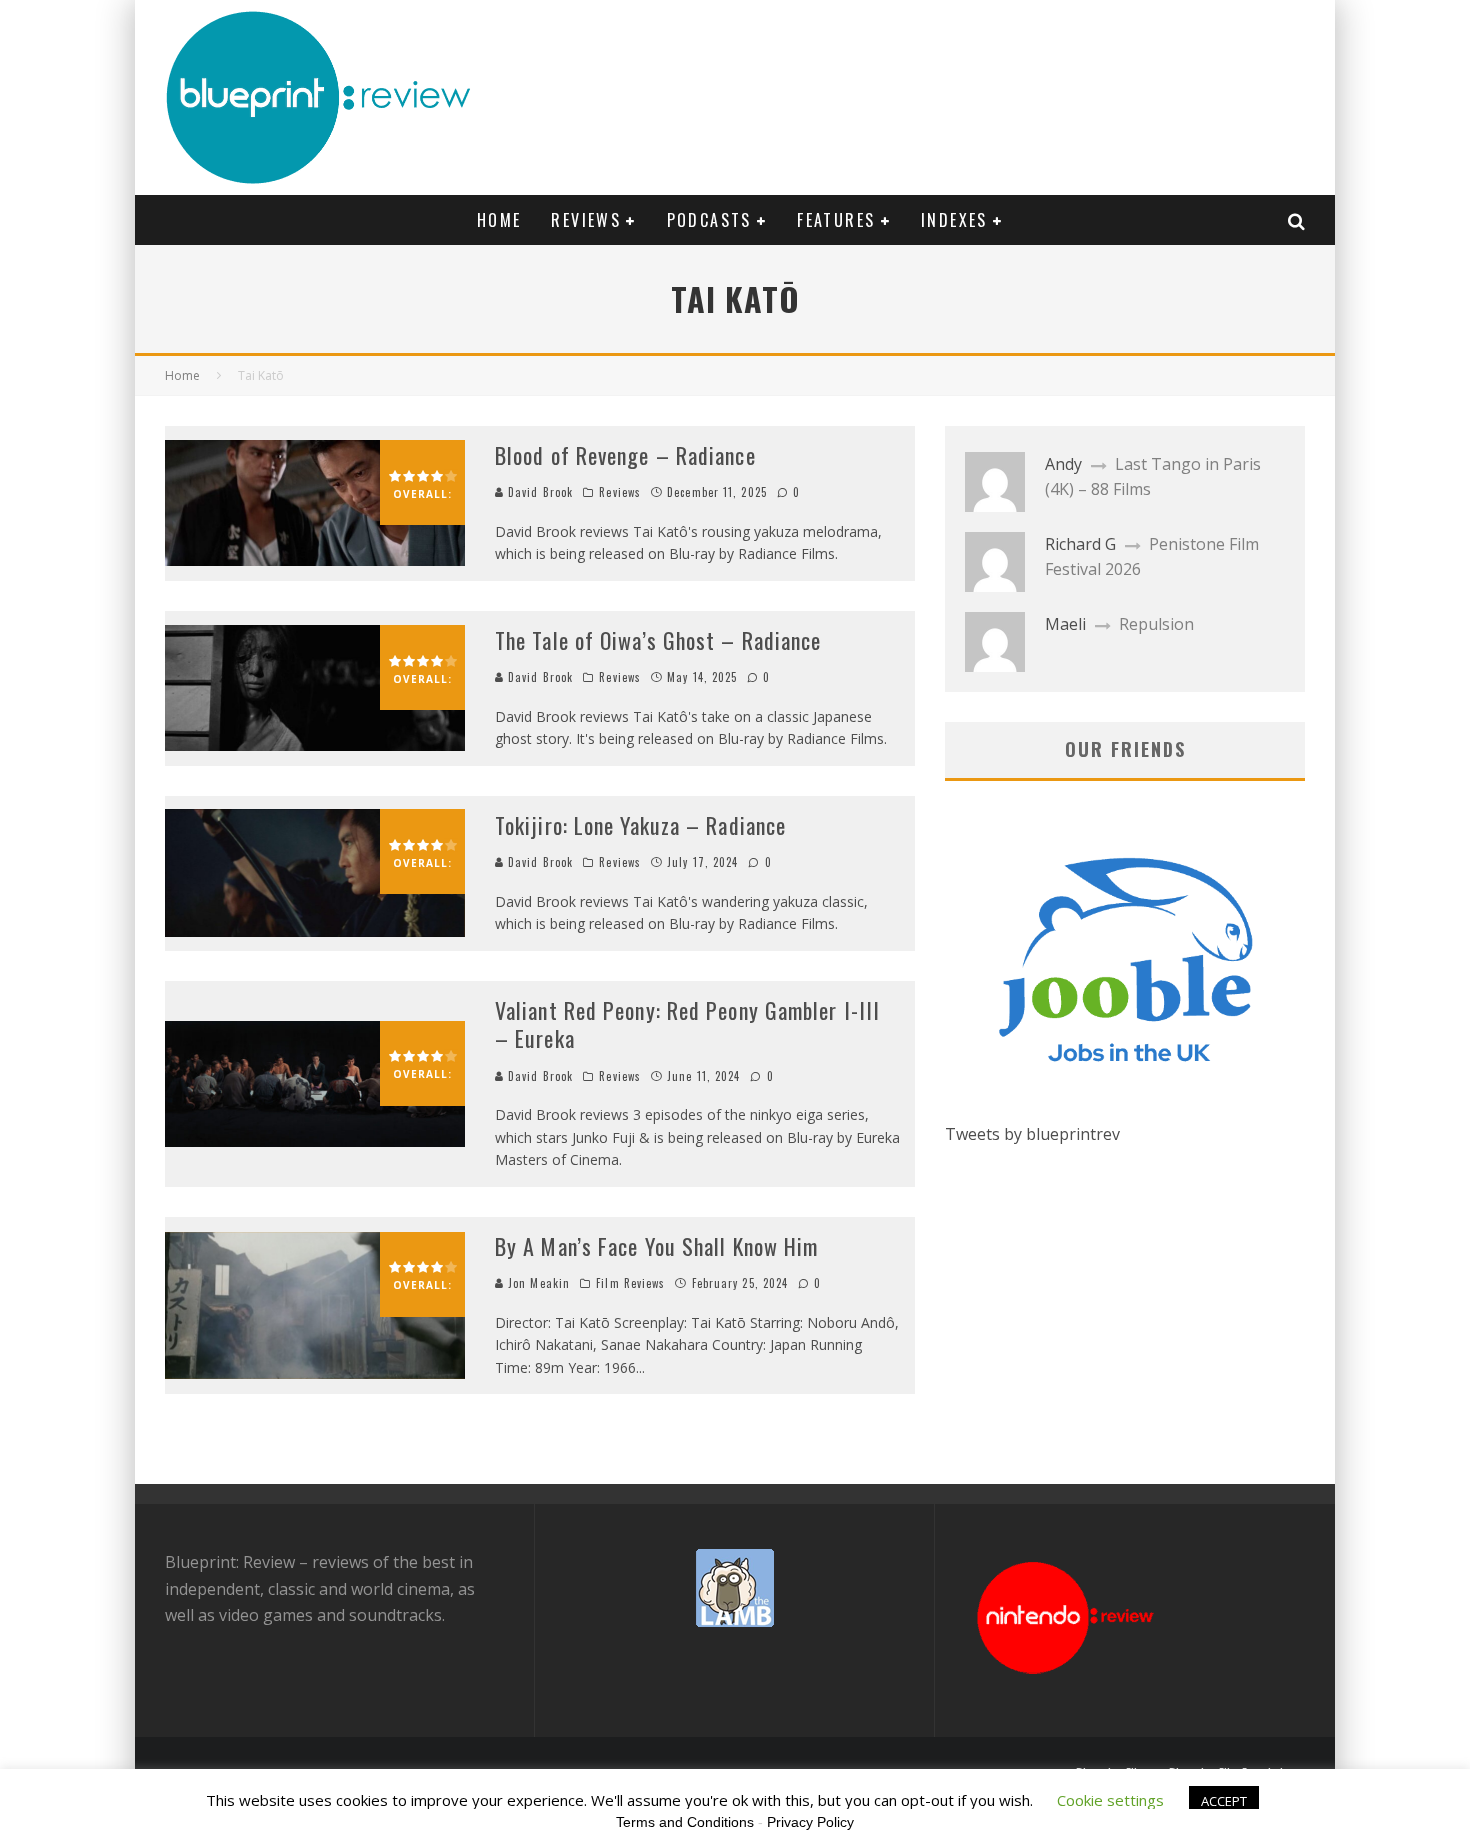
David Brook (538, 492)
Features (836, 220)
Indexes (954, 220)
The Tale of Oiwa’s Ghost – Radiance (658, 640)
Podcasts (709, 220)
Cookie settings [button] (1110, 1800)
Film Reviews (630, 1283)
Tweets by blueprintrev (1032, 1134)
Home (499, 220)
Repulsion (1156, 624)
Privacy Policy (810, 1822)
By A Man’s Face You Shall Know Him (656, 1246)
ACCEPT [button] (1224, 1801)
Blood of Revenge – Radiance (625, 455)
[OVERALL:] (315, 560)
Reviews (586, 220)
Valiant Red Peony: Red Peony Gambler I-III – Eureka (687, 1024)
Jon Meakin (537, 1283)
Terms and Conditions (685, 1822)
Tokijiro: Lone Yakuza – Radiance (640, 825)
